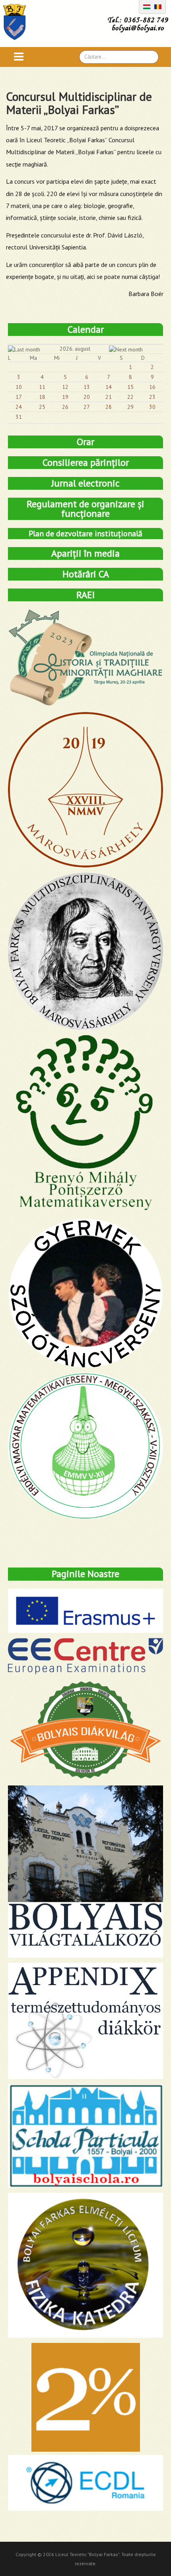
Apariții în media (85, 553)
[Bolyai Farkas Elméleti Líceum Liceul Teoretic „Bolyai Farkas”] (18, 22)
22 (130, 397)
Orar (85, 442)
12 (65, 387)
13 (87, 387)
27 (87, 407)
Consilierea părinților (86, 462)
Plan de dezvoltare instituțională (85, 534)
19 (65, 397)
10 (19, 387)
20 (87, 397)
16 (152, 387)
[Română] (158, 6)
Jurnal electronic (85, 483)
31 (19, 417)
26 (65, 407)
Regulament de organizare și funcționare (85, 509)
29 (130, 407)
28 (109, 407)
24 (19, 407)
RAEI (85, 595)
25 (42, 407)
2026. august (75, 349)
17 (19, 397)
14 (109, 387)
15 (130, 387)
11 (42, 387)
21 (109, 397)
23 (152, 397)
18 (42, 397)
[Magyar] (147, 6)
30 (152, 407)
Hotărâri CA (86, 574)
